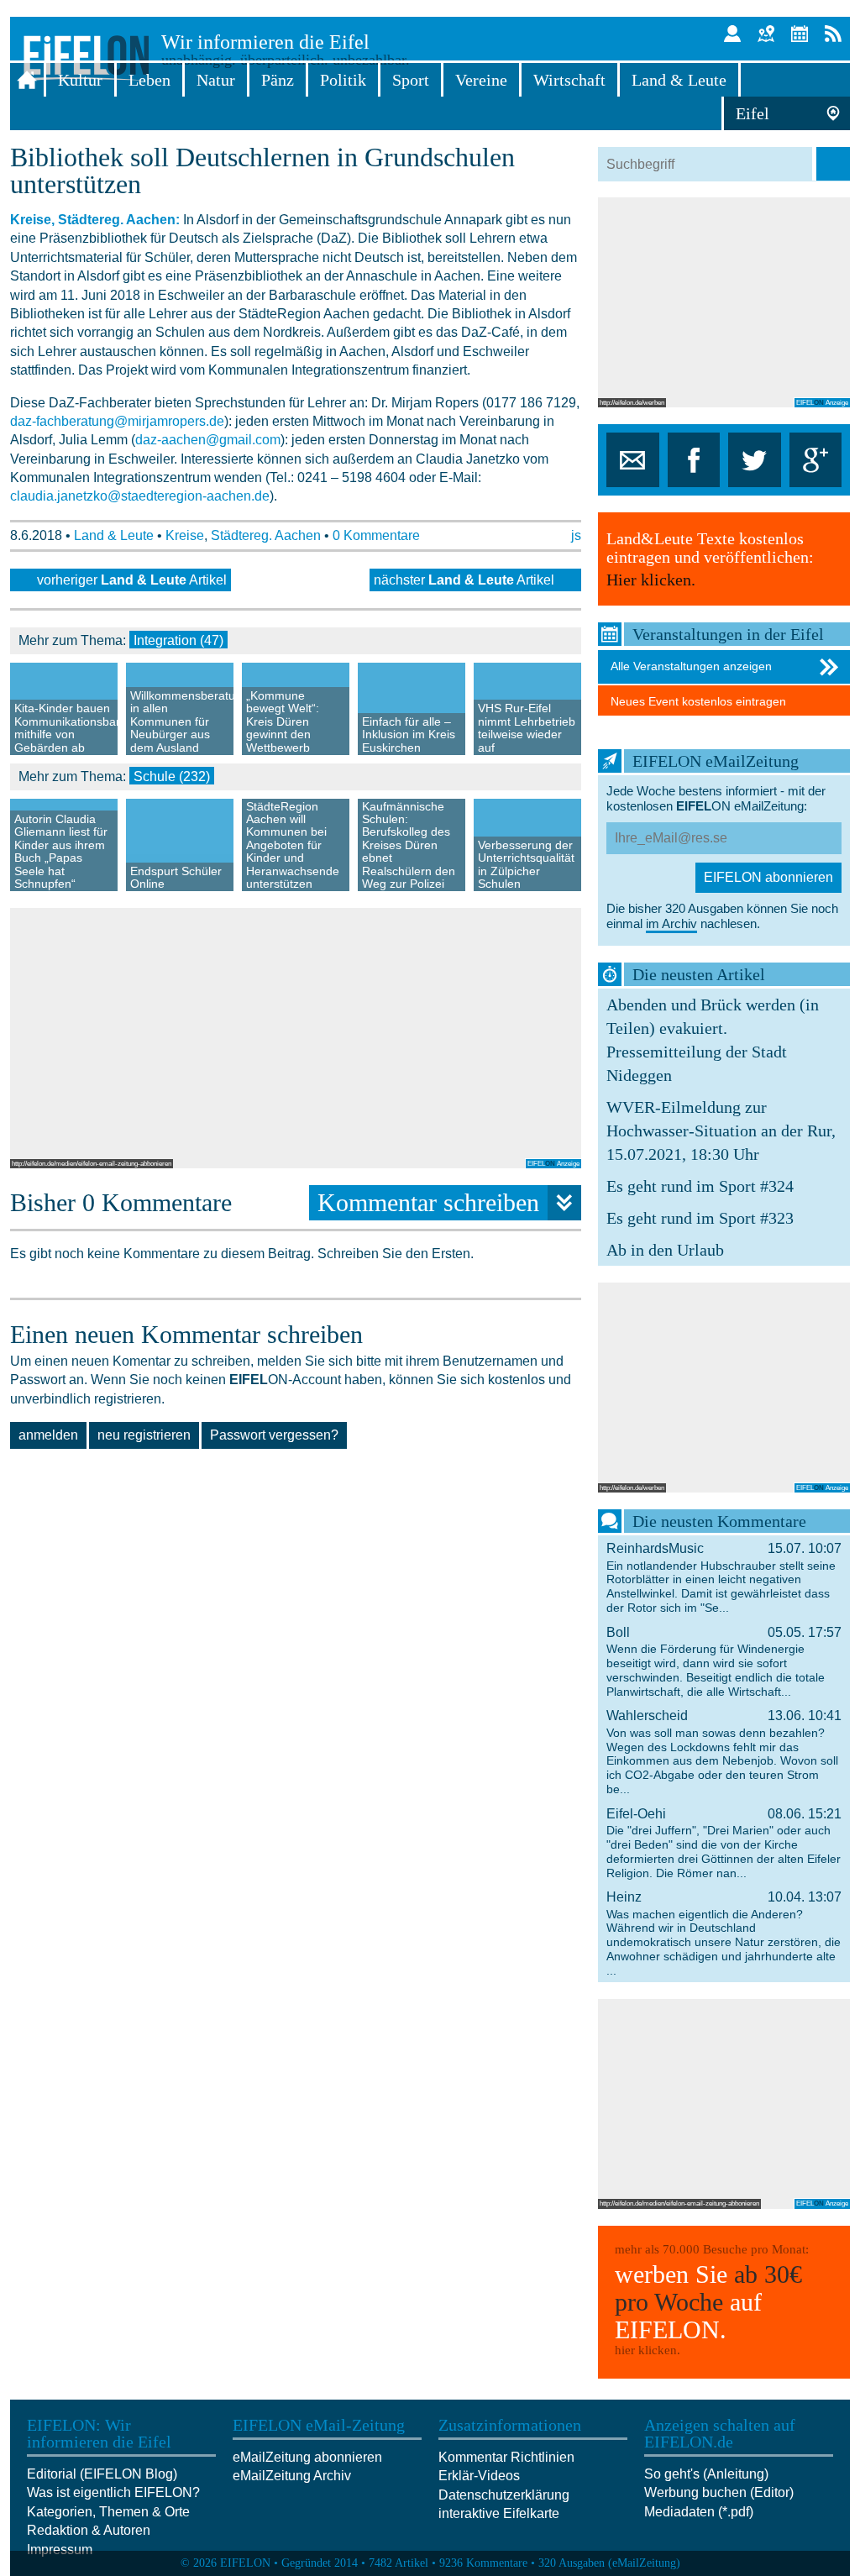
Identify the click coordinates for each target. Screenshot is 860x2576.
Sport (411, 80)
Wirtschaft (569, 80)
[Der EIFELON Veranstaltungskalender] (800, 34)
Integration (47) (178, 640)
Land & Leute (679, 80)
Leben (149, 80)
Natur (216, 80)
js (576, 535)
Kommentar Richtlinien (506, 2457)
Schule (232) (172, 776)
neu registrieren (144, 1435)
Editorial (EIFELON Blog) (102, 2474)
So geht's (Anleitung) (706, 2474)
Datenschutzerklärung (504, 2495)
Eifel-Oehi (724, 1843)
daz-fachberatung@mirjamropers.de (117, 421)
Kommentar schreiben (428, 1202)
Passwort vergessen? (274, 1435)
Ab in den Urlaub (665, 1250)
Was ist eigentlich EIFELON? (113, 2492)
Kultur (80, 80)
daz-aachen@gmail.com (208, 440)
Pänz (278, 80)
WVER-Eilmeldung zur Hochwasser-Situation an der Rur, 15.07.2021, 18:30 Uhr (721, 1131)
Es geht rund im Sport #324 (700, 1186)
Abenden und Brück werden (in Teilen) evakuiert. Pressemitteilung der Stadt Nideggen (713, 1040)
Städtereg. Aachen (266, 535)
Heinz (724, 1933)
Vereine (481, 80)
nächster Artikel (464, 580)
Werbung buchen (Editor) (719, 2492)
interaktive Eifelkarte (499, 2513)
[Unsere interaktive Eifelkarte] (766, 34)
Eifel (752, 113)
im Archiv (671, 923)
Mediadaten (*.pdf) (699, 2512)
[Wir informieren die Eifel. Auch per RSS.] (833, 34)
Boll (724, 1662)
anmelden (48, 1435)
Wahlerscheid (724, 1752)
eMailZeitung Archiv (292, 2476)
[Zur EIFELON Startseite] (27, 80)
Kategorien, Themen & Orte (108, 2512)
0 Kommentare (376, 535)
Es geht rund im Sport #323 (700, 1218)
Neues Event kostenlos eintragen (698, 701)
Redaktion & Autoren (89, 2530)
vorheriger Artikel (132, 580)
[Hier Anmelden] (732, 34)
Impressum (60, 2550)
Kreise (185, 535)
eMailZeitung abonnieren (307, 2457)
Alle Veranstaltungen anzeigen (691, 666)
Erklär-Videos (479, 2476)
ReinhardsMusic (724, 1578)
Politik (343, 80)
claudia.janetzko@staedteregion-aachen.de (140, 496)
